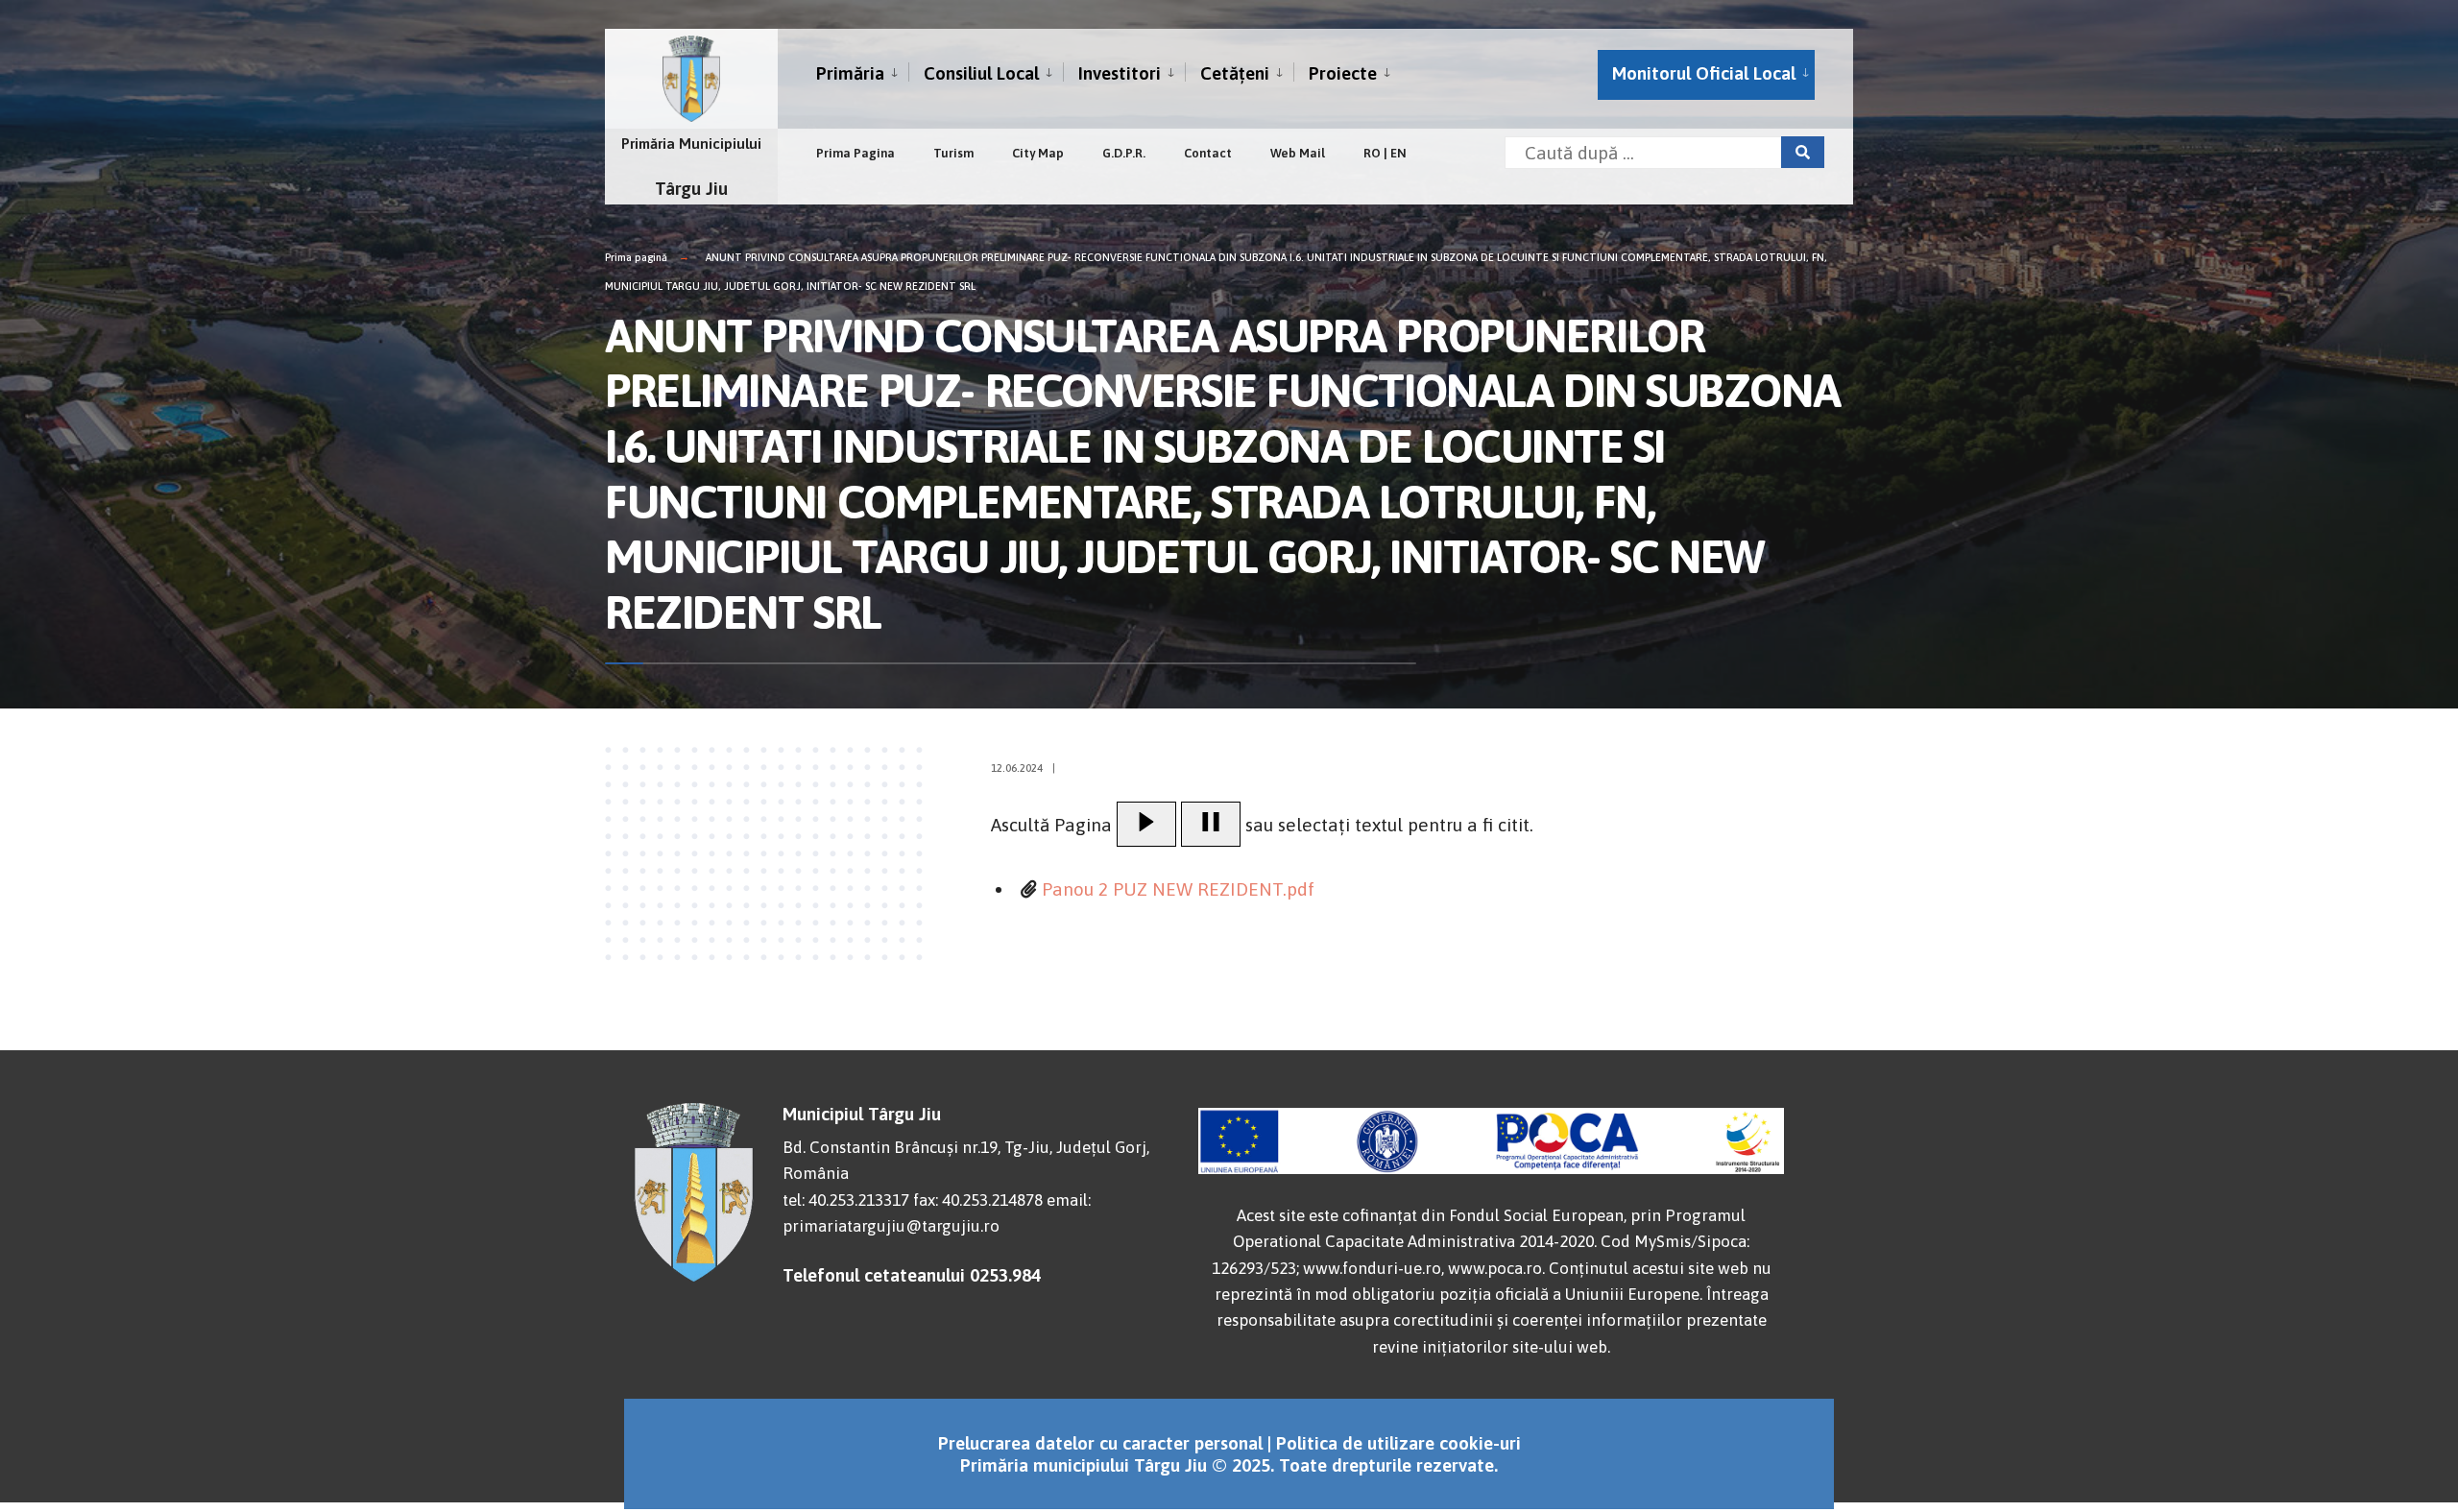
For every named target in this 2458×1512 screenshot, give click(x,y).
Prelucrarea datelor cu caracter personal (1100, 1443)
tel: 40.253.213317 (846, 1200)
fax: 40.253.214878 (978, 1200)
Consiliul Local (981, 73)
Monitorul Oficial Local (1704, 73)
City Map (1038, 153)
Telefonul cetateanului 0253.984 (912, 1275)
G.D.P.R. (1124, 153)
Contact (1208, 153)
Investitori (1120, 73)
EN (1398, 153)
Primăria (850, 73)
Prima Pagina (855, 153)
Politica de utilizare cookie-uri (1398, 1443)
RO (1372, 153)
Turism (953, 153)
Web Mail (1298, 153)
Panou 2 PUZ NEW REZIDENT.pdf (1178, 889)
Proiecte (1343, 73)
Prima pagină (636, 257)
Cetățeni (1235, 73)
